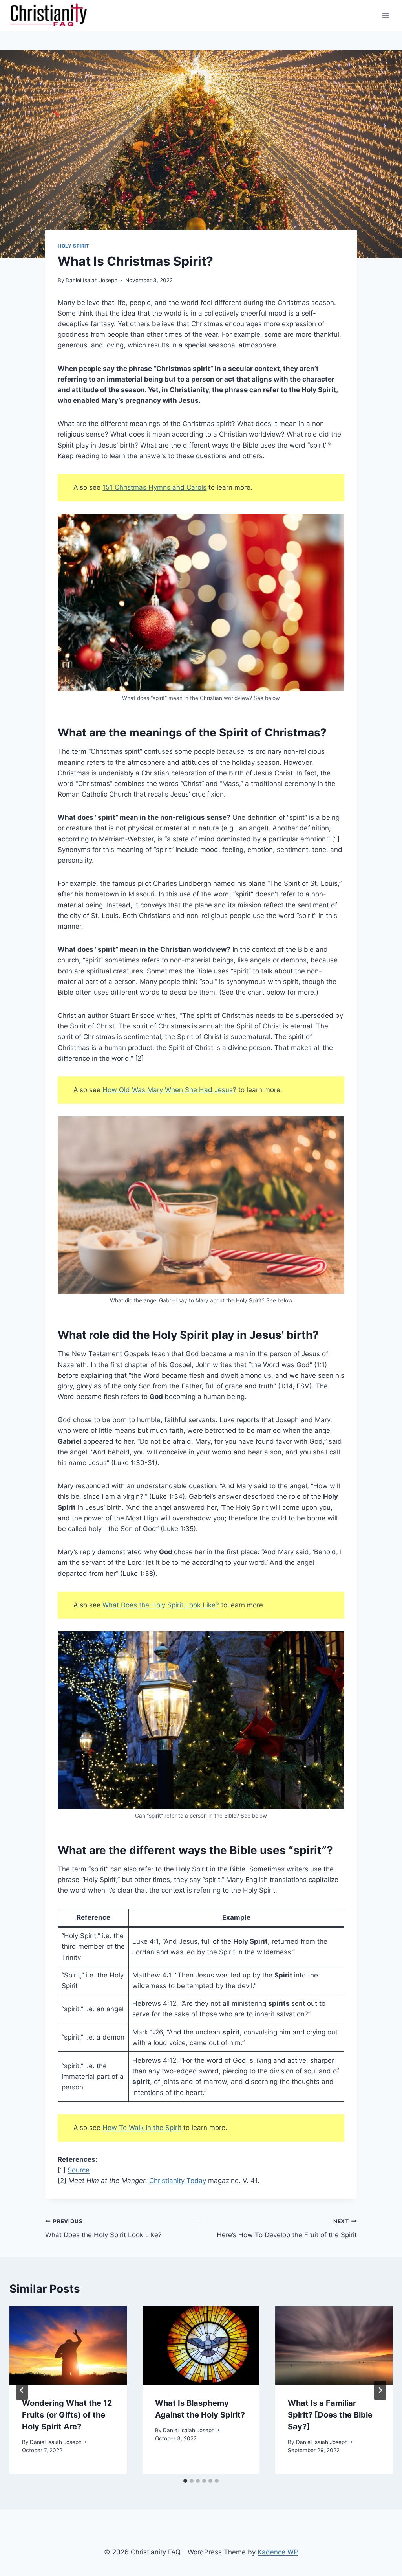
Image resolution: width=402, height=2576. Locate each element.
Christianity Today (178, 2181)
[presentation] (68, 2346)
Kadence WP (278, 2552)
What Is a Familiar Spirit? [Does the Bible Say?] (330, 2415)
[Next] (380, 2390)
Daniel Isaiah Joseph (91, 280)
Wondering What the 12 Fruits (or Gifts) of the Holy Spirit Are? (67, 2415)
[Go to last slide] (22, 2390)
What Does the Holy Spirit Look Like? (161, 1605)
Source (79, 2170)
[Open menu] (385, 16)
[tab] (185, 2481)
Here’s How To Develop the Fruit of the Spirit (287, 2228)
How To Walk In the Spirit (142, 2128)
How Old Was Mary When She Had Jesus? (169, 1090)
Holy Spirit (74, 246)
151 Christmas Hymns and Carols (154, 487)
